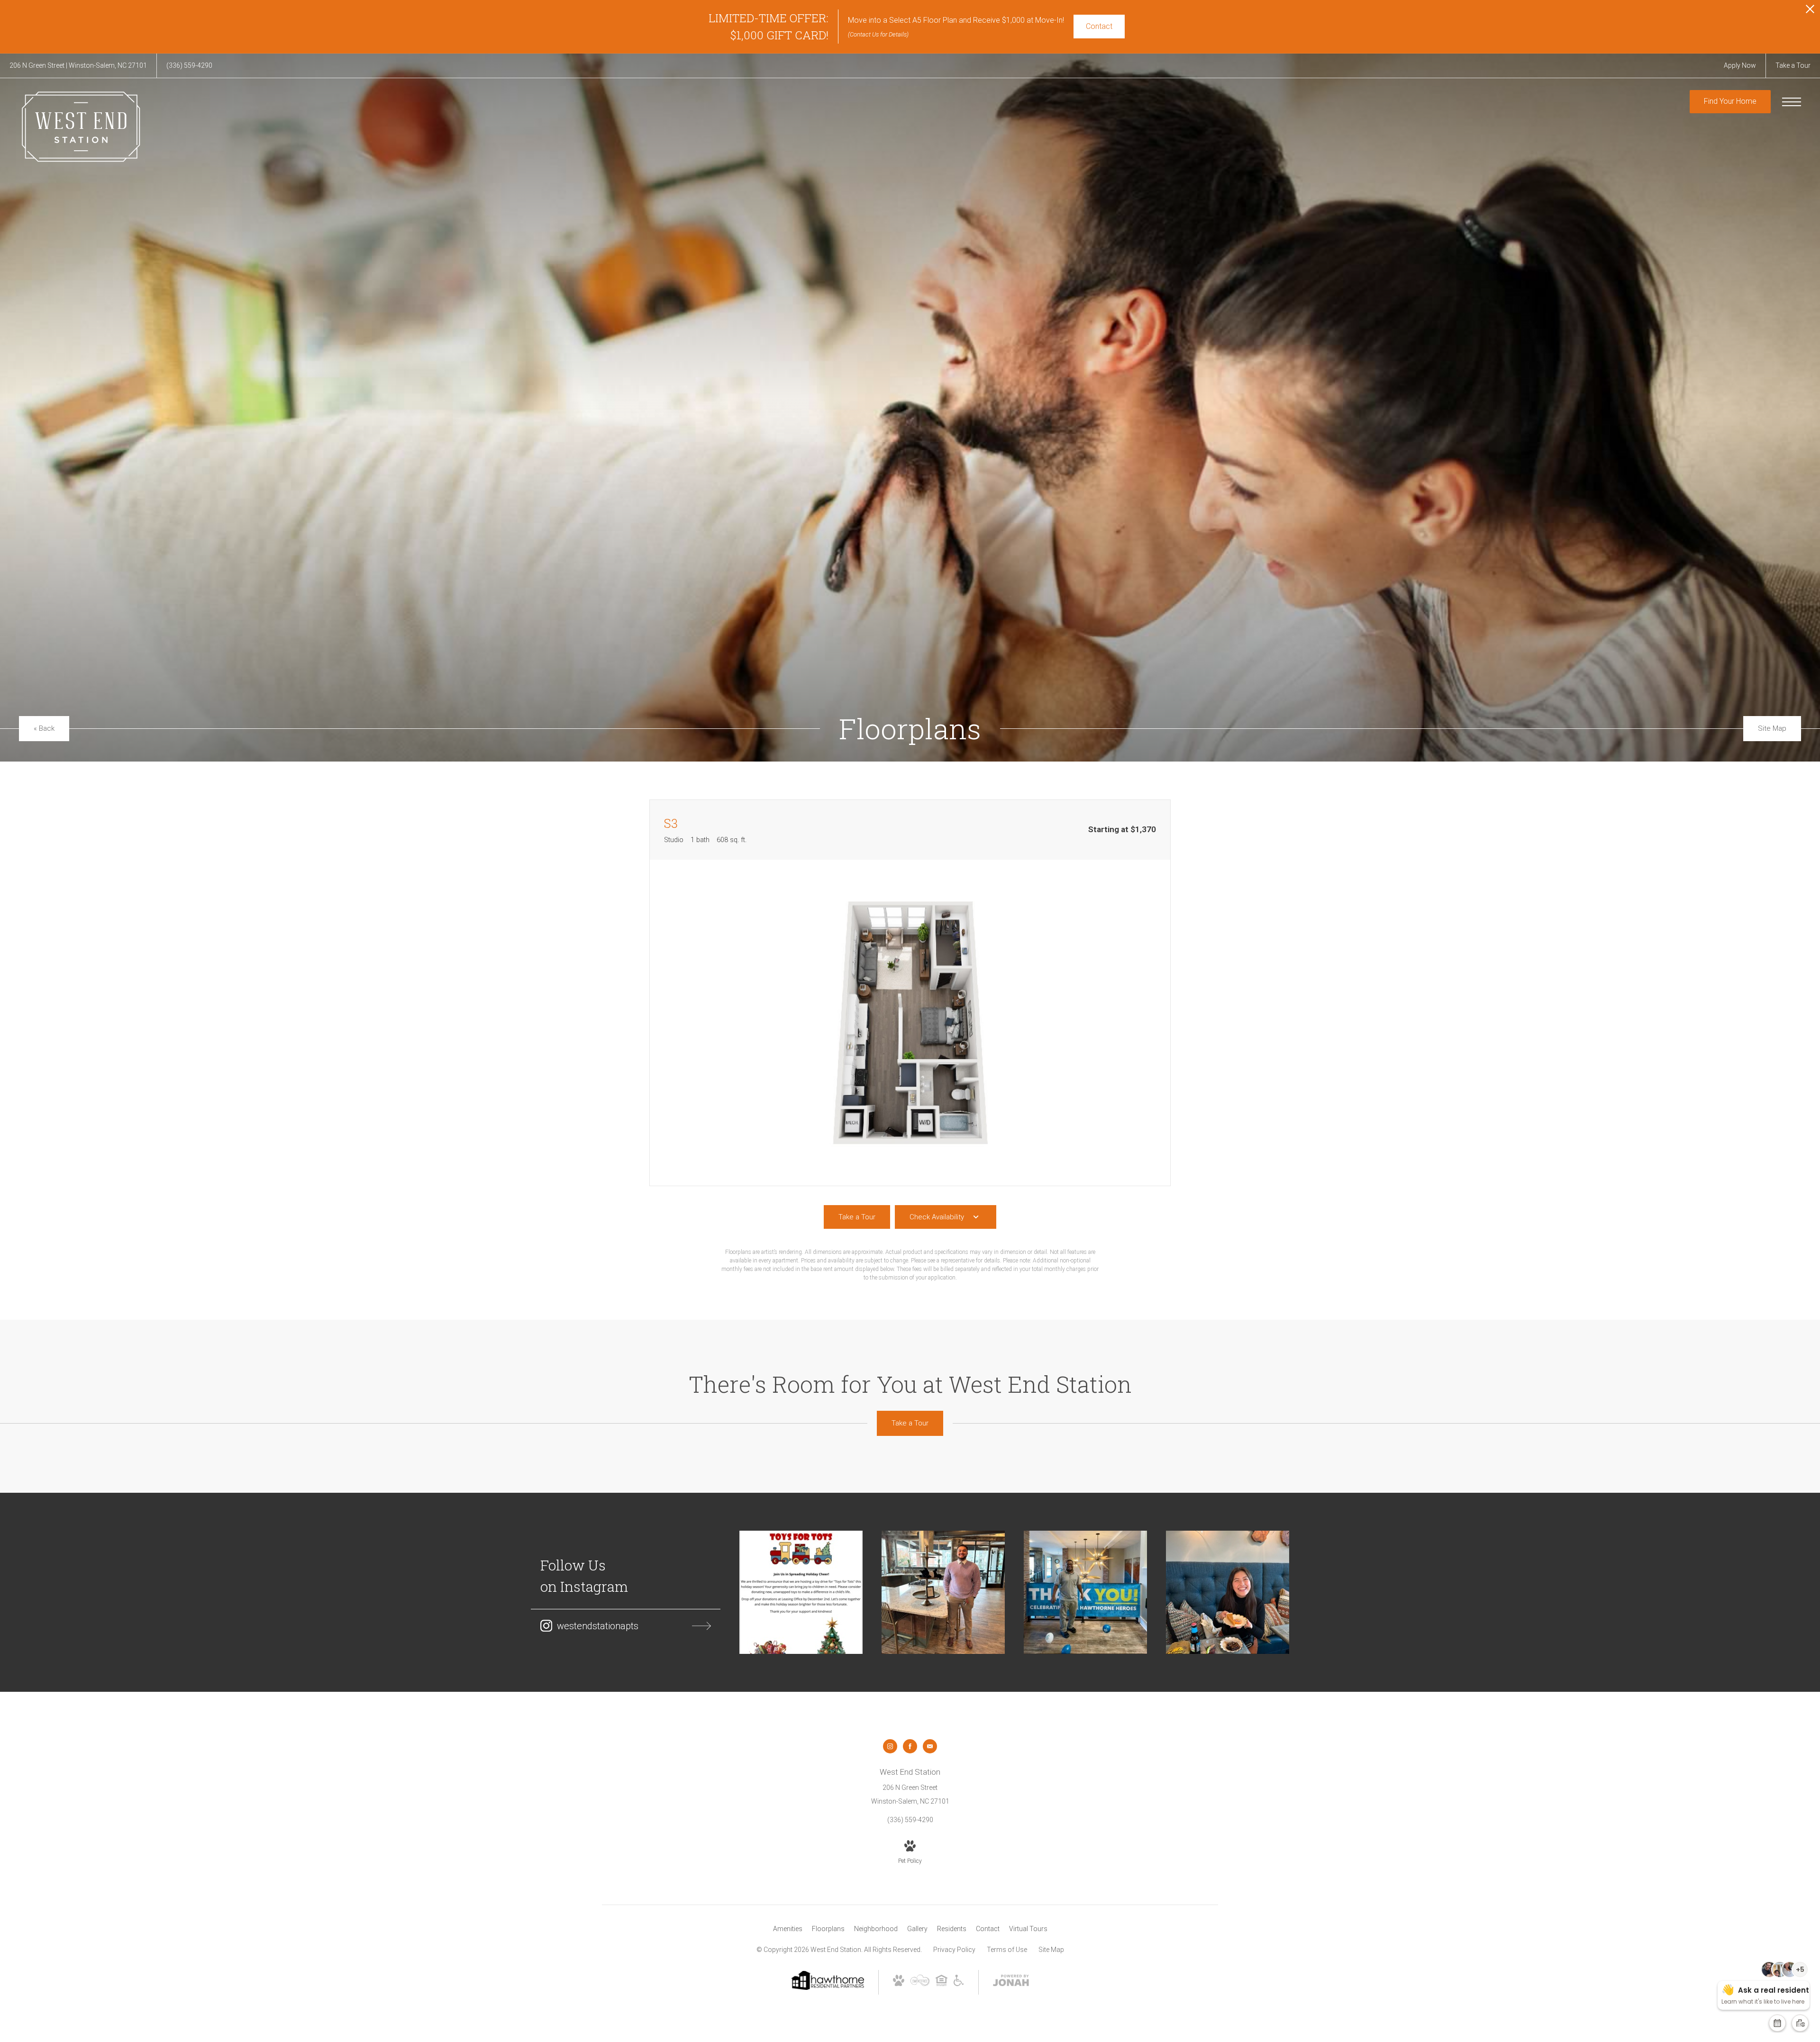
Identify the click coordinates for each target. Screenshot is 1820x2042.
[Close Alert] (1810, 12)
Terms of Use (1007, 1950)
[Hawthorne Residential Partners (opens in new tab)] (827, 1988)
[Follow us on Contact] (930, 1746)
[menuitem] (788, 1929)
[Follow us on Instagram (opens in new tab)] (890, 1746)
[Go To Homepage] (81, 127)
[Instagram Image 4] (1228, 1592)
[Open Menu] (1792, 102)
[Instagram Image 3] (1085, 1592)
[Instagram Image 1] (801, 1592)
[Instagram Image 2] (943, 1592)
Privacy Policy (954, 1950)
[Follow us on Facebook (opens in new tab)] (910, 1746)
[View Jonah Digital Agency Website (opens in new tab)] (1011, 1982)
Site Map (1051, 1950)
